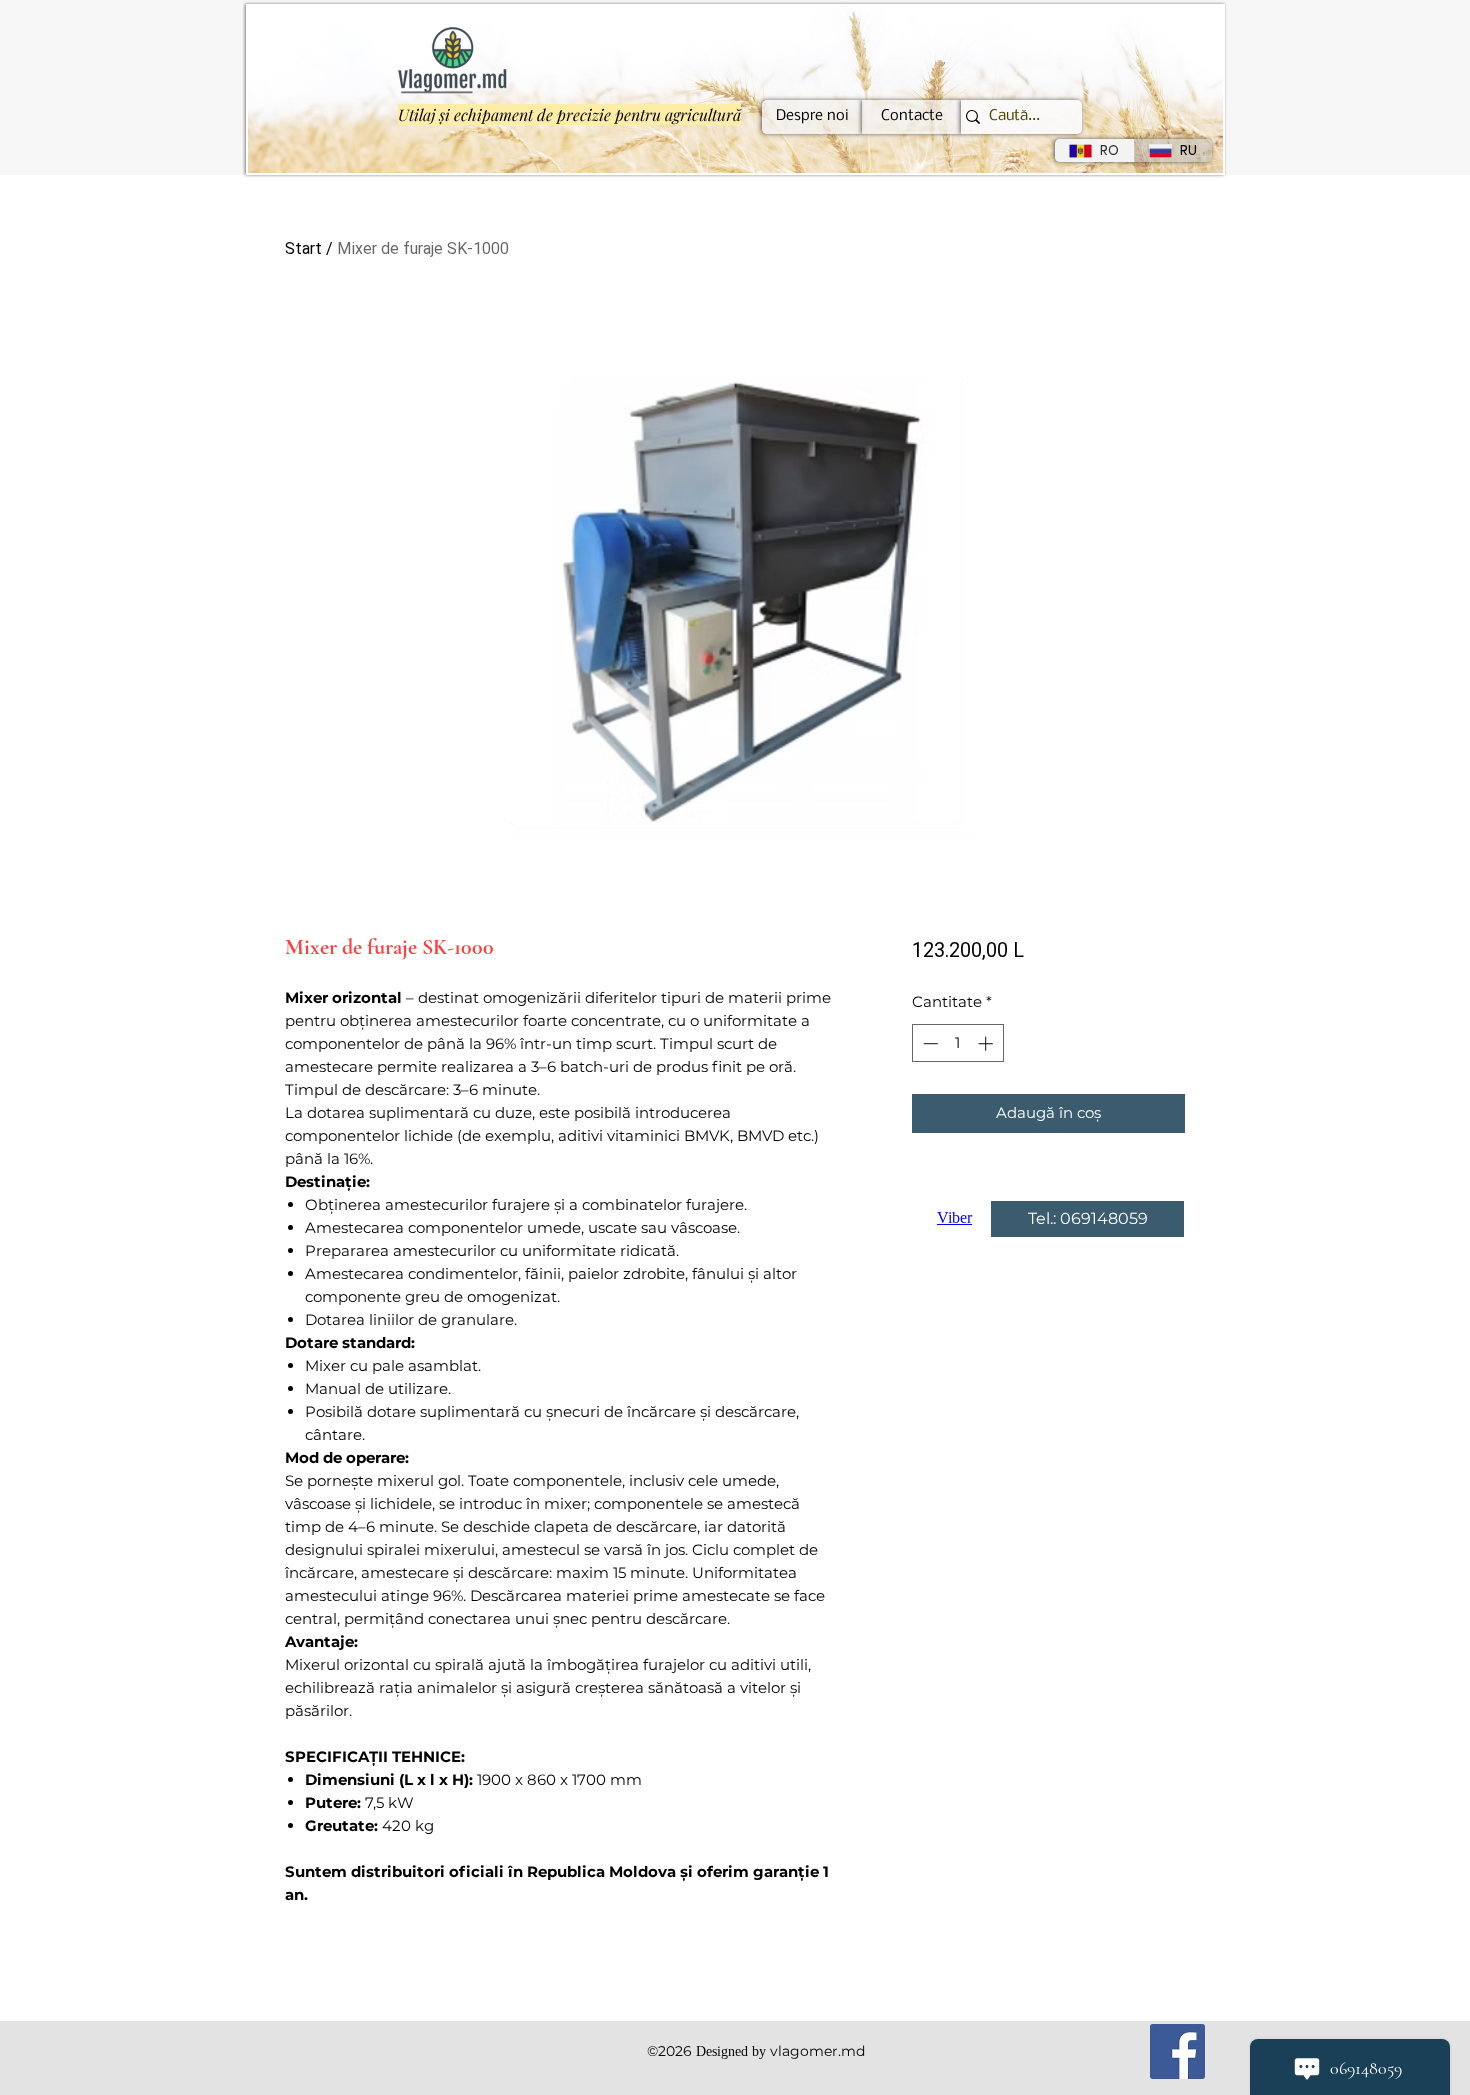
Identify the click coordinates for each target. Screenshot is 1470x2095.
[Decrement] (928, 1043)
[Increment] (987, 1043)
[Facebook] (1177, 2051)
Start (303, 248)
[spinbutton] (957, 1043)
